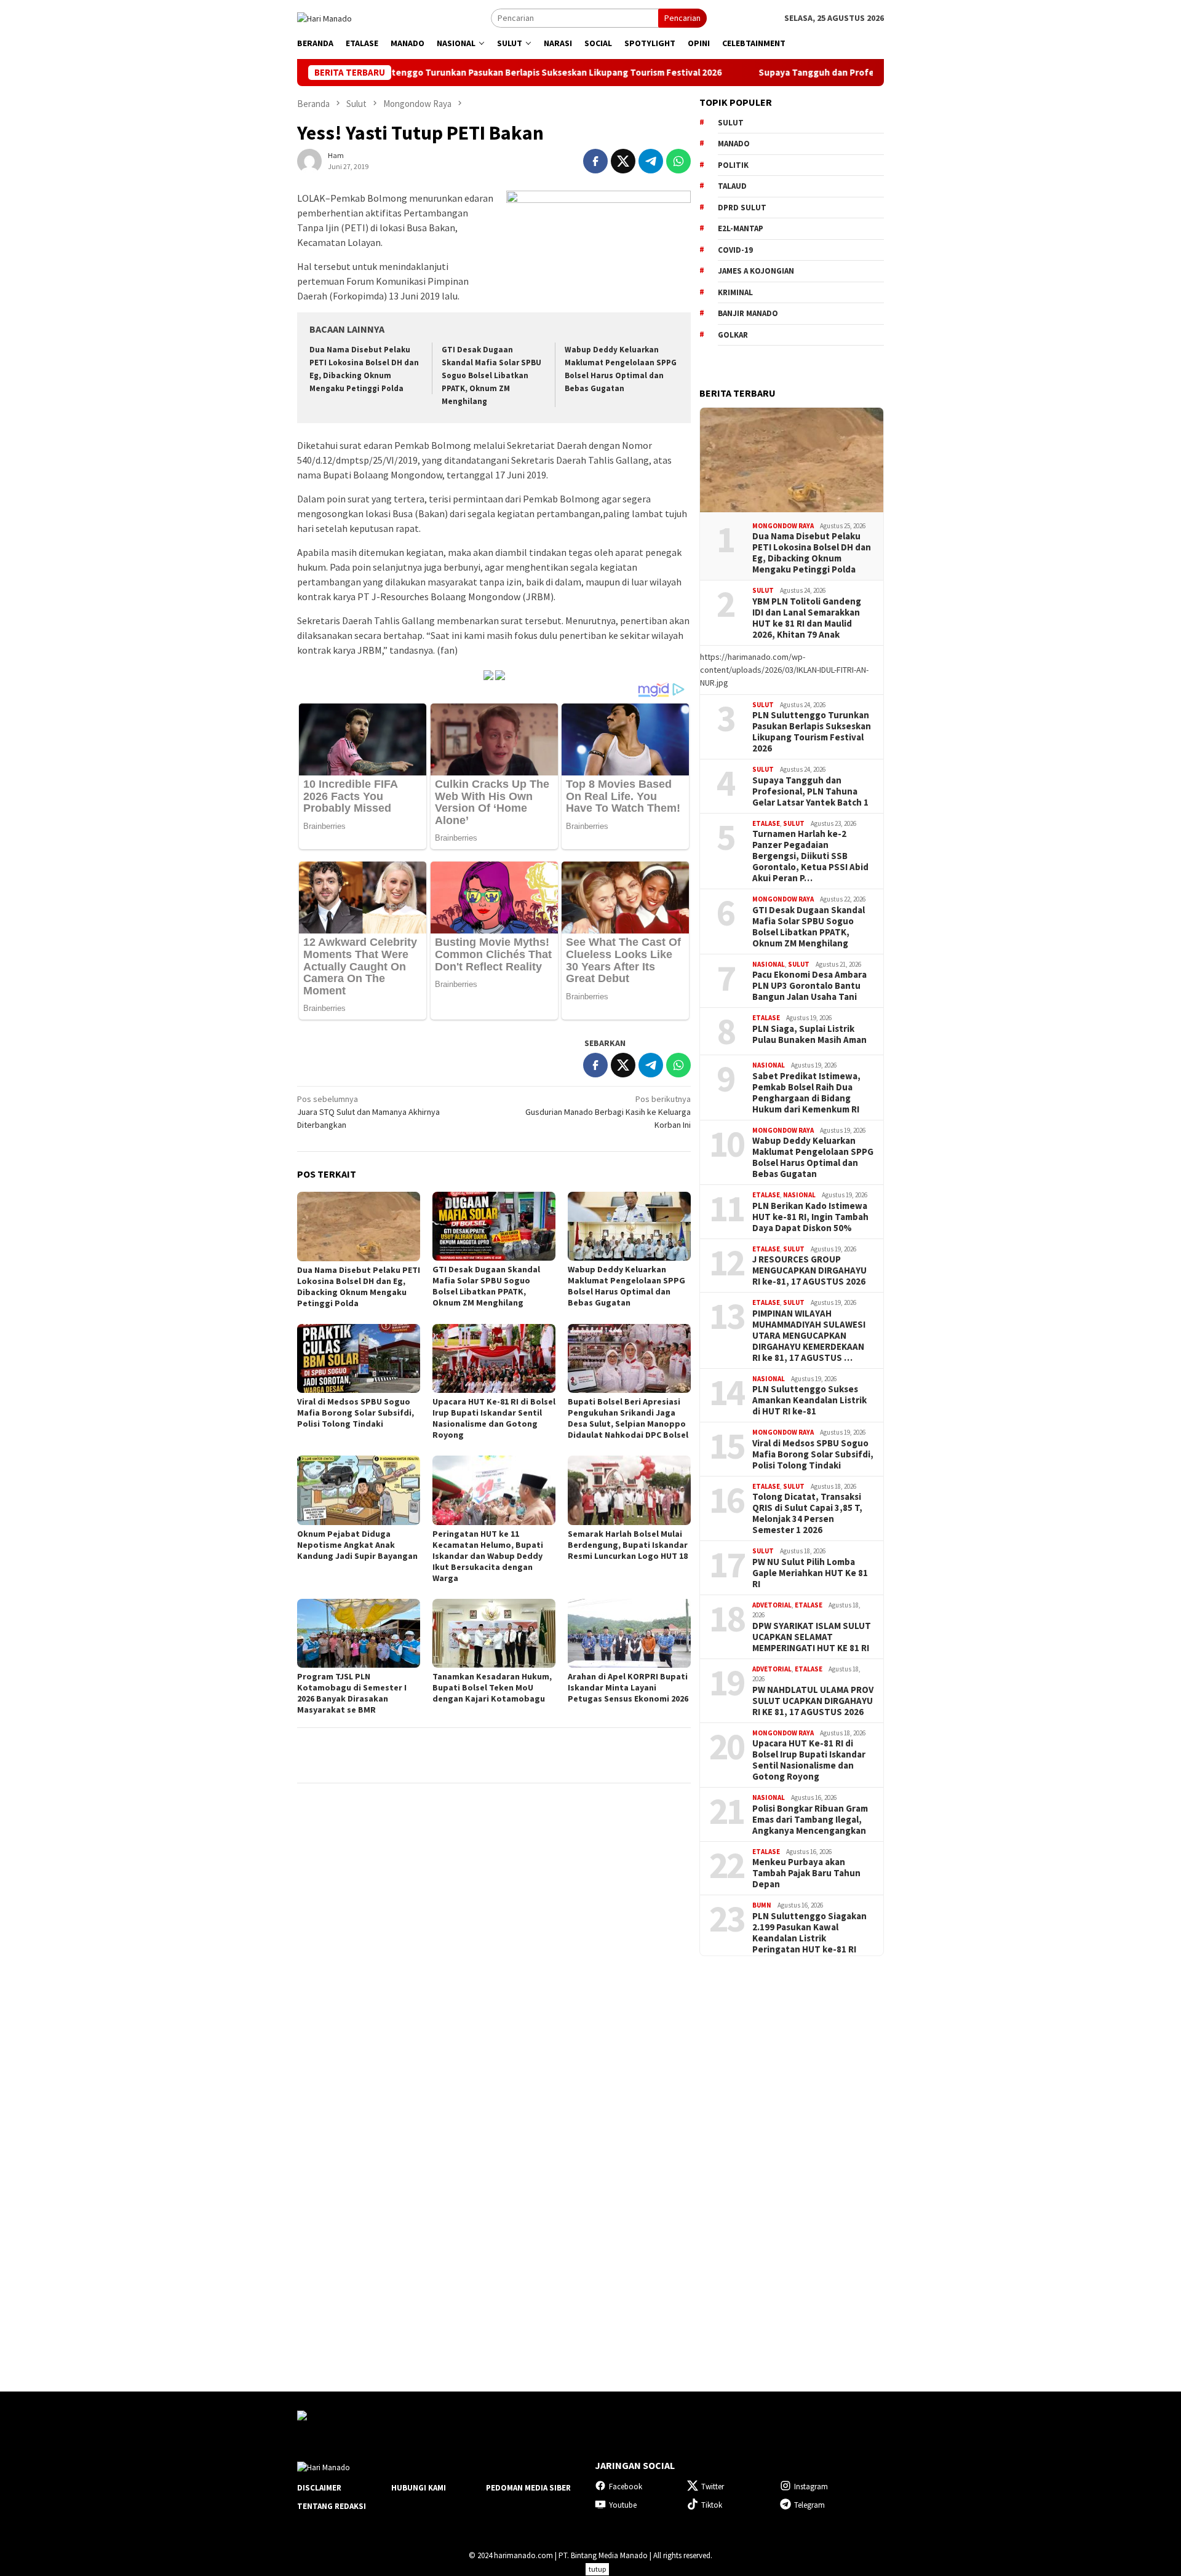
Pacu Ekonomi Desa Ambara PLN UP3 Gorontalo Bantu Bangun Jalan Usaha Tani (809, 986)
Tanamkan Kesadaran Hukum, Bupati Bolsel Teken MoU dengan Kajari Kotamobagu (492, 1687)
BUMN (762, 1905)
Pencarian (682, 18)
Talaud (732, 186)
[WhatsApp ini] (678, 161)
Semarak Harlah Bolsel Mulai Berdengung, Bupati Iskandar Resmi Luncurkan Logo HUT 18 (628, 1545)
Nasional (769, 964)
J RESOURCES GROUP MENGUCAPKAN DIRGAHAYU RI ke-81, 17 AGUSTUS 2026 (809, 1270)
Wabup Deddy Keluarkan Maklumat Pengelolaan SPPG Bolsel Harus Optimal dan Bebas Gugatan (626, 1286)
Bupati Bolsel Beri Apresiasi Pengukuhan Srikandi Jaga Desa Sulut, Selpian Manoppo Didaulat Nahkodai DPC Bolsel (628, 1418)
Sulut (763, 590)
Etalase (766, 823)
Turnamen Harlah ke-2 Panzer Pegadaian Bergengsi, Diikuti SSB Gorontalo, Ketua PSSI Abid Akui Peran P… (810, 856)
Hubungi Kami (419, 2488)
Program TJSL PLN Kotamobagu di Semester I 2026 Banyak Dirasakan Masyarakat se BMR (352, 1693)
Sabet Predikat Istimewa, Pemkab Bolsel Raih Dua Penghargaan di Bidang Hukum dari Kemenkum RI (806, 1093)
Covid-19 (735, 250)
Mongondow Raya (783, 526)
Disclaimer (319, 2488)
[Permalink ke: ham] (309, 161)
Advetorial (772, 1605)
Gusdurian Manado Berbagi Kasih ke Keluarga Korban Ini (608, 1112)
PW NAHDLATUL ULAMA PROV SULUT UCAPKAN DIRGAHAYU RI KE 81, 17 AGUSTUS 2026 (813, 1701)
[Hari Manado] (324, 17)
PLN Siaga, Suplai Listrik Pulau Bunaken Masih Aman (809, 1034)
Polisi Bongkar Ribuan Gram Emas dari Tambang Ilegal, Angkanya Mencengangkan (810, 1820)
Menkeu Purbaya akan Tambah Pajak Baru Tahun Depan (806, 1873)
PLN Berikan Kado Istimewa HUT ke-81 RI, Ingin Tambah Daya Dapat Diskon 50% (810, 1217)
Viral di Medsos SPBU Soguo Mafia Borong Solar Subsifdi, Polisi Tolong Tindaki (356, 1413)
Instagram (811, 2487)
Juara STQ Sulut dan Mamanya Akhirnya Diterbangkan (368, 1112)
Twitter (713, 2487)
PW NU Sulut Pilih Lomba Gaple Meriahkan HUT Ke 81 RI (810, 1573)
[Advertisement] (792, 2163)
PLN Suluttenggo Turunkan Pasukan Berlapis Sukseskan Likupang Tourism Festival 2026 (426, 73)
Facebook (626, 2487)
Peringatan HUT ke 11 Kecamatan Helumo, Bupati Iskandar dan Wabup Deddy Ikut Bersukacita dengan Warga (488, 1556)
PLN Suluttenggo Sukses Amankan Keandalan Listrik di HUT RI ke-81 (809, 1400)
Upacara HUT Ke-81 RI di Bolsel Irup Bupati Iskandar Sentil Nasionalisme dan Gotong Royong (494, 1418)
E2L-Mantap (741, 228)
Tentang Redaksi (332, 2506)
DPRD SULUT (742, 208)
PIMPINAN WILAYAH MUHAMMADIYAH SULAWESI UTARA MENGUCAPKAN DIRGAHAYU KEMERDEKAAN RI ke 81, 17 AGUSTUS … (809, 1336)
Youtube (623, 2505)
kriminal (735, 292)
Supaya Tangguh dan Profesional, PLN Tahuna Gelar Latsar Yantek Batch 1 (806, 73)
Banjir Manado (748, 313)
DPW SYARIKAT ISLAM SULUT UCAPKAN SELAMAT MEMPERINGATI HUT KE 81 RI (812, 1637)
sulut (731, 123)
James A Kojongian (756, 271)
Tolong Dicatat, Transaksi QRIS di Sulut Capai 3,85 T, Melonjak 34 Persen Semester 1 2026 (807, 1513)
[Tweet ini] (623, 161)
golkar (733, 335)
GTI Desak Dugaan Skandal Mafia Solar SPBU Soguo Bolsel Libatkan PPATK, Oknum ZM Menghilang (491, 375)
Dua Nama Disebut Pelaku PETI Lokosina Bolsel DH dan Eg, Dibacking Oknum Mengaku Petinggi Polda (359, 1286)
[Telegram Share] (651, 161)
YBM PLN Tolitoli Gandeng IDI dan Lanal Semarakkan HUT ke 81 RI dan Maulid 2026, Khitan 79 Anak (807, 618)
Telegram (809, 2505)
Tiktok (712, 2505)
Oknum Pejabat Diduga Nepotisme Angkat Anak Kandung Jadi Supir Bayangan (357, 1545)
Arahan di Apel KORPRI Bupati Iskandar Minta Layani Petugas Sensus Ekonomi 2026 (628, 1687)
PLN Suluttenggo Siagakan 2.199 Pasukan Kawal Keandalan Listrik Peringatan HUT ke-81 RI (809, 1933)
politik (733, 165)
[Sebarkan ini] (595, 161)
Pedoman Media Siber (528, 2488)
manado (734, 144)
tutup (597, 2569)
